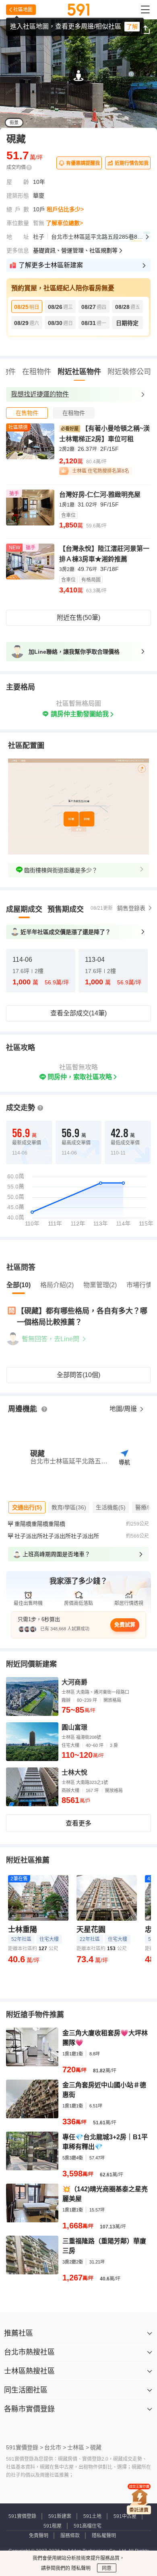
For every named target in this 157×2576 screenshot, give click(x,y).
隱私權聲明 (104, 2536)
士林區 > (78, 2447)
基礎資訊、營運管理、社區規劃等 (75, 250)
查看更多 (78, 1823)
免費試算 (125, 1625)
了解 (132, 27)
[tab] (27, 413)
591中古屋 (125, 2516)
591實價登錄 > (25, 2447)
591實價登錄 (22, 2516)
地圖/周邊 (124, 1409)
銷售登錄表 (131, 908)
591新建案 (60, 2516)
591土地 (92, 2516)
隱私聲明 (80, 2568)
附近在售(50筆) (78, 618)
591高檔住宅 (88, 2526)
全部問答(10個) (78, 1375)
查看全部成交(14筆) (78, 1013)
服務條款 (70, 2536)
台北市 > (55, 2447)
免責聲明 (39, 2536)
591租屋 (53, 2526)
